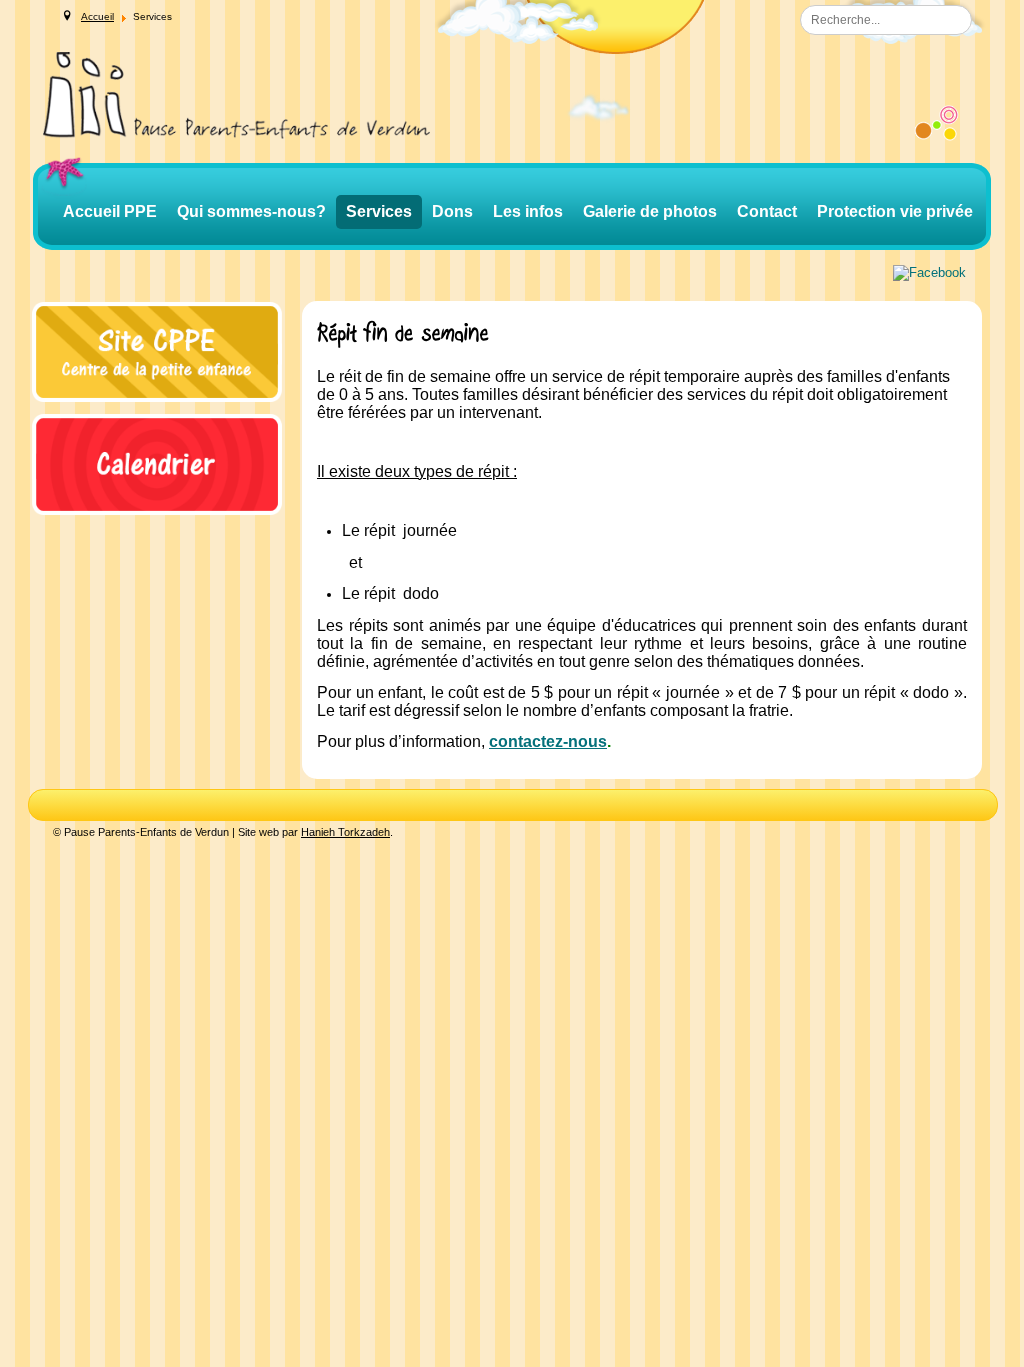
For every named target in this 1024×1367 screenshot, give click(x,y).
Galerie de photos (650, 211)
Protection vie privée (895, 211)
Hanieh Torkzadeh (345, 832)
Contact (767, 211)
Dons (452, 211)
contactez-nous (548, 741)
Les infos (528, 211)
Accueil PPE (110, 211)
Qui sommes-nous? (251, 211)
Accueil (97, 16)
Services (379, 211)
